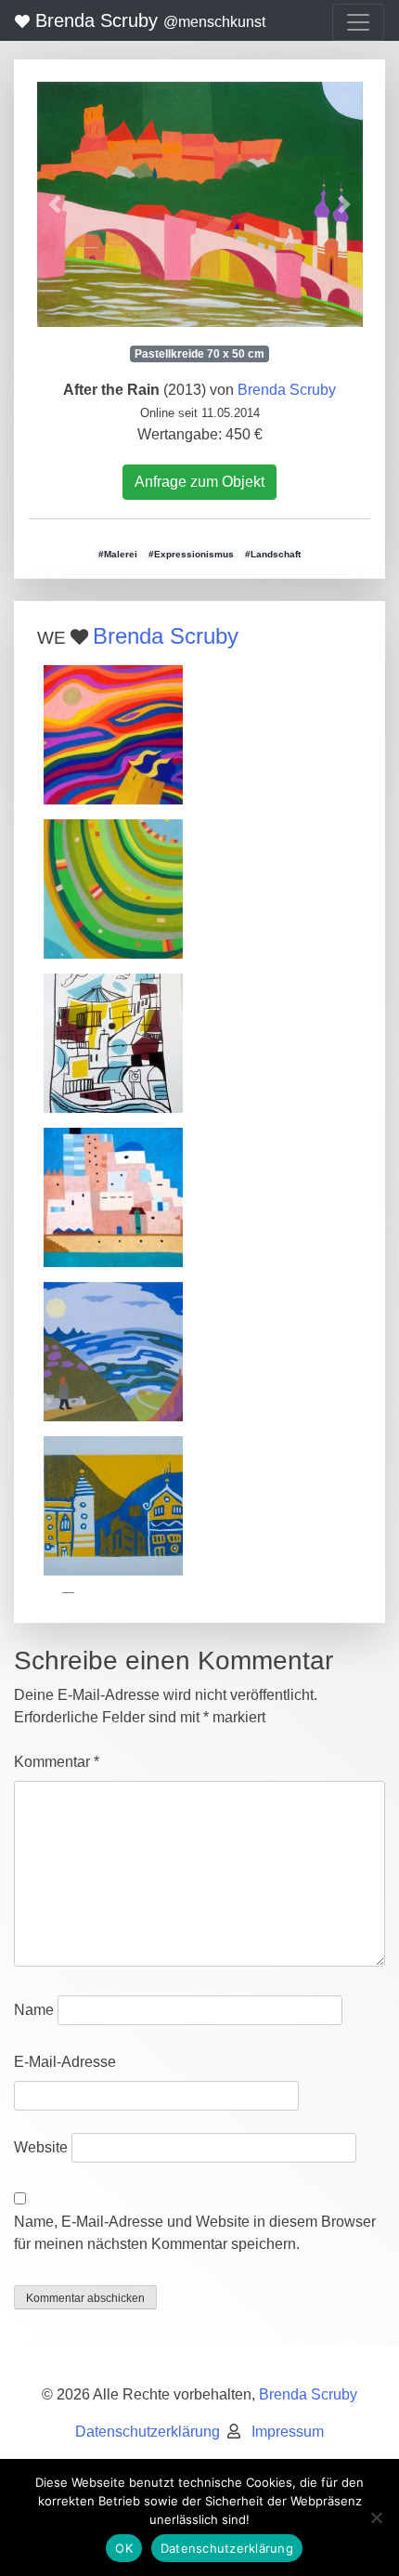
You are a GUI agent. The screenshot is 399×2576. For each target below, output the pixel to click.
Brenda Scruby (148, 20)
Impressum (288, 2432)
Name (34, 2010)
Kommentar (57, 1762)
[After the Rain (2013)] (199, 204)
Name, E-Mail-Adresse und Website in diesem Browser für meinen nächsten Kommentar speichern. (195, 2233)
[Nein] (376, 2517)
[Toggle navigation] (358, 22)
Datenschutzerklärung (148, 2432)
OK (124, 2548)
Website (41, 2147)
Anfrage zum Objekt (199, 482)
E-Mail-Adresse (65, 2062)
